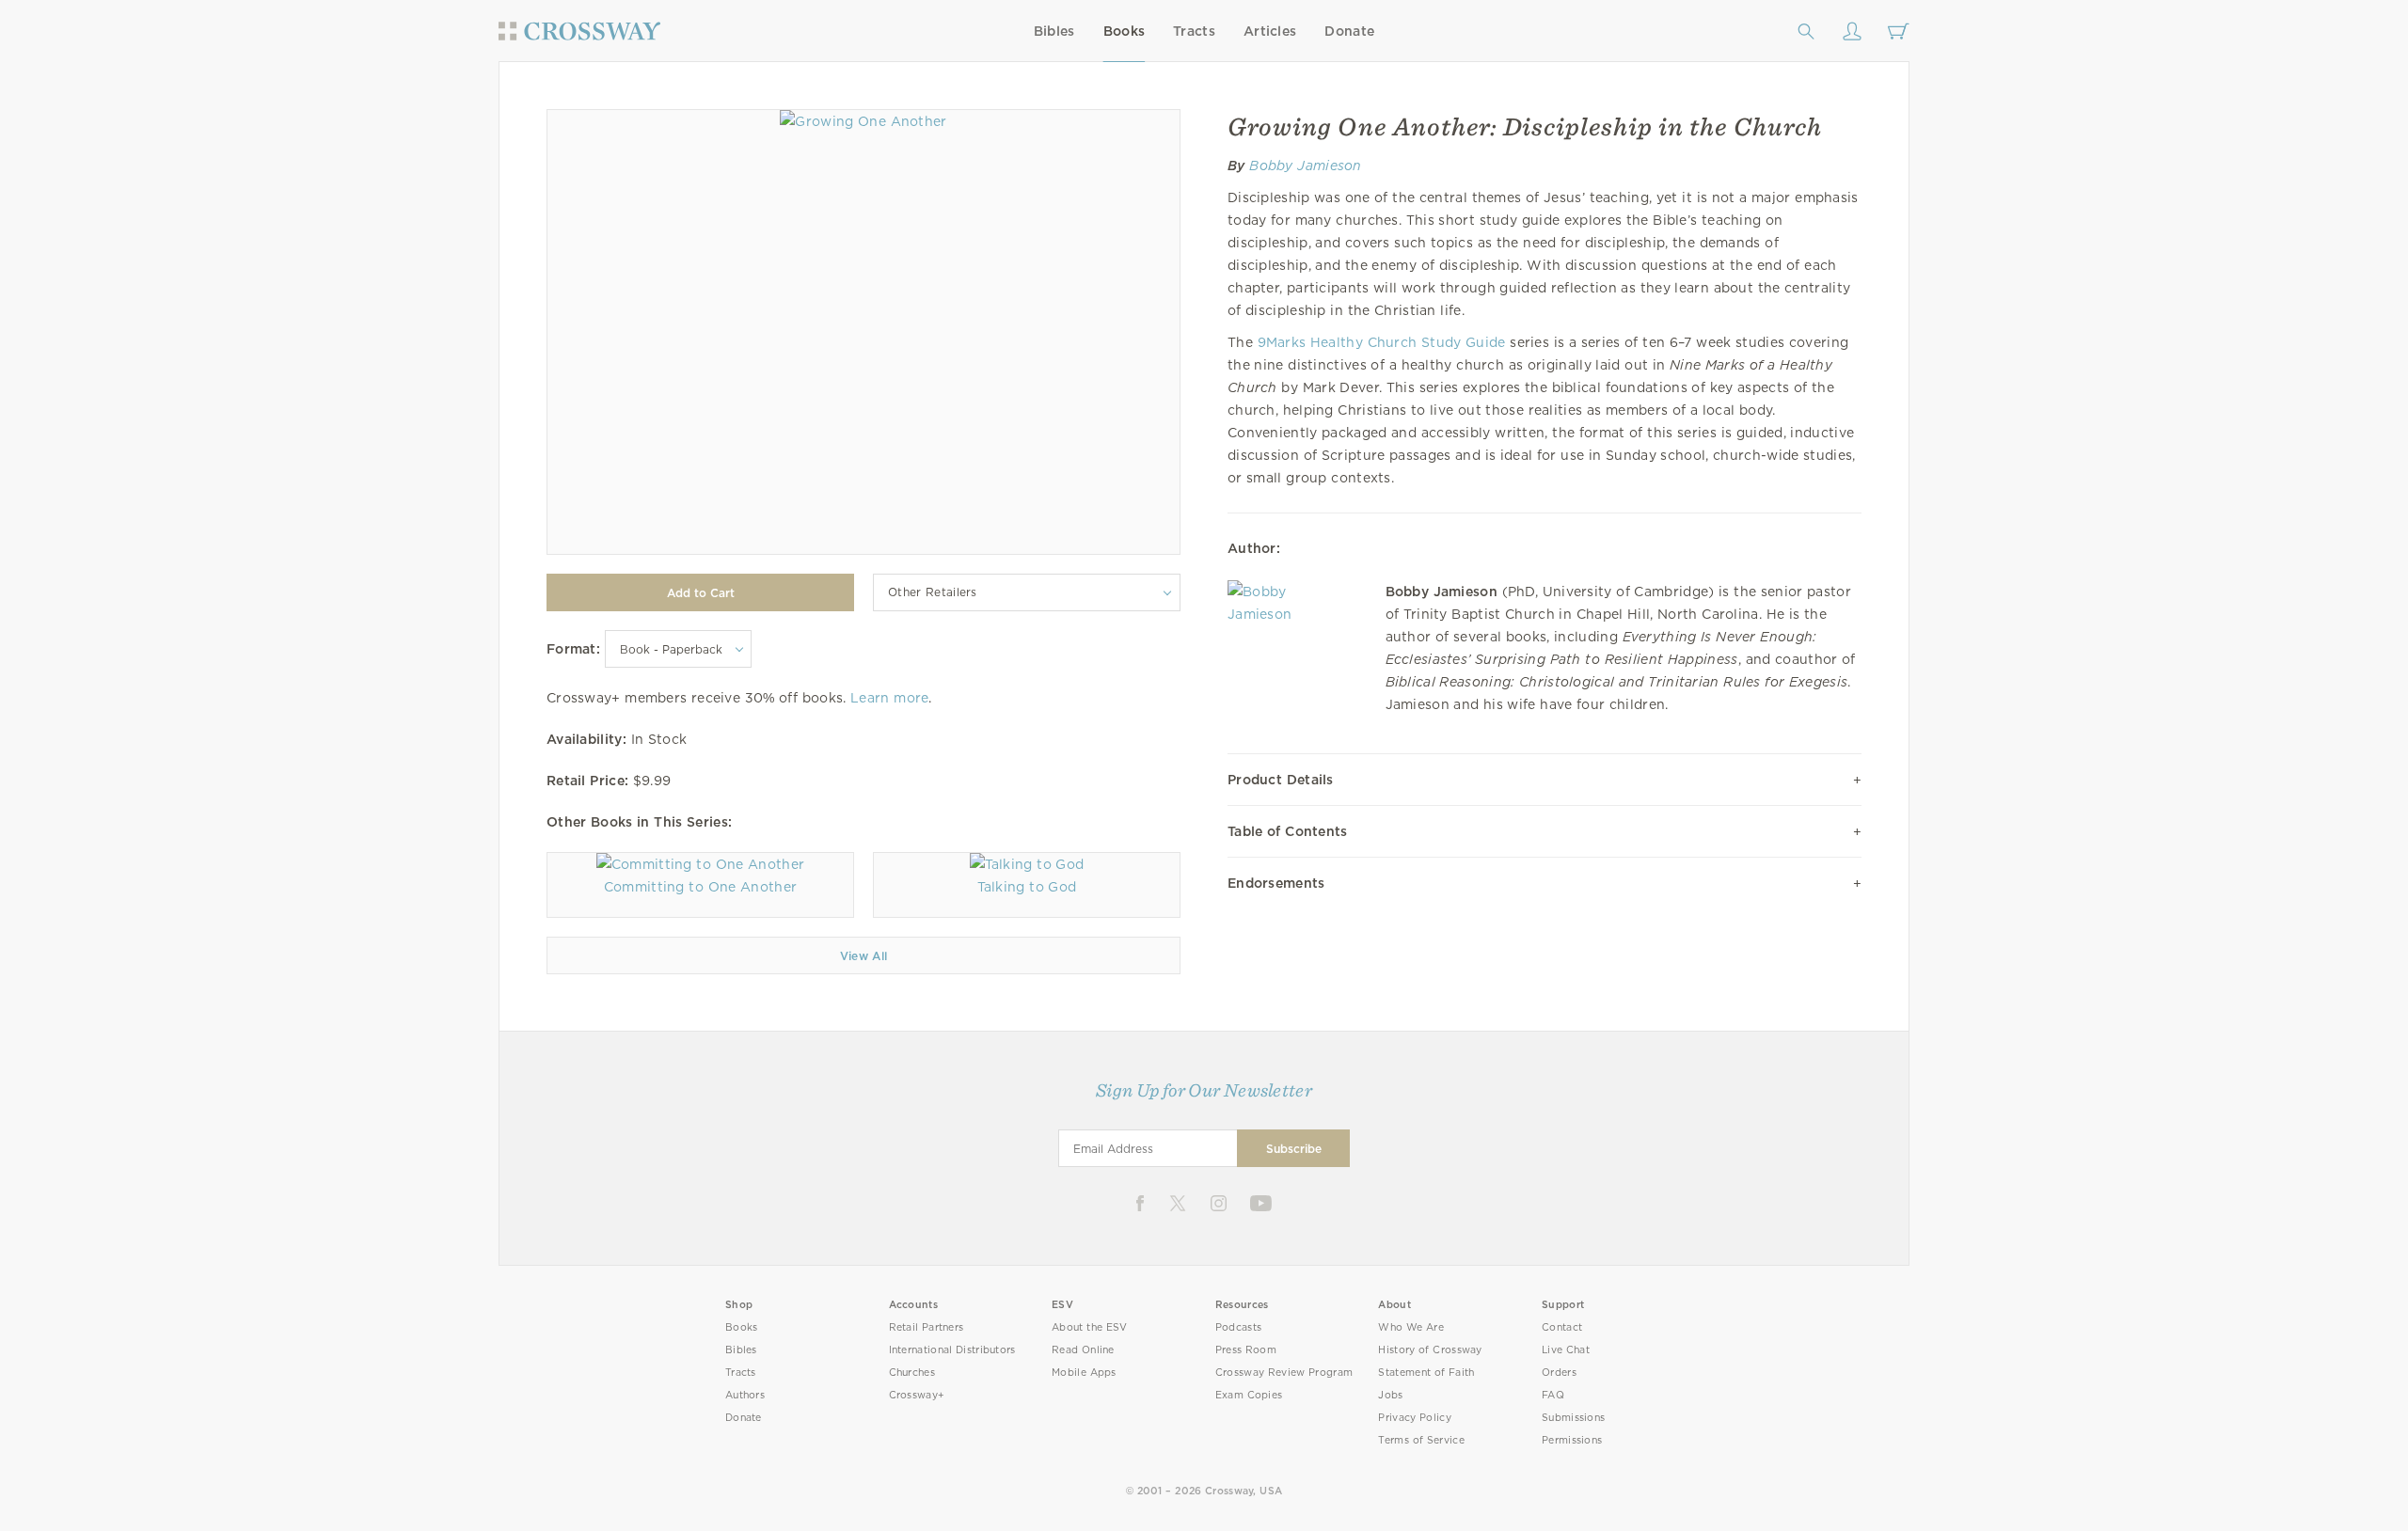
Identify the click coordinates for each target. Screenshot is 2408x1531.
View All (864, 956)
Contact (1562, 1327)
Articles (1270, 31)
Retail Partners (927, 1327)
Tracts (1194, 31)
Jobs (1390, 1395)
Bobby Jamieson (1306, 166)
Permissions (1572, 1440)
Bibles (1054, 31)
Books (1125, 31)
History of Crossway (1430, 1350)
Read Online (1083, 1350)
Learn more (889, 698)
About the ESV (1090, 1327)
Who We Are (1411, 1327)
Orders (1559, 1373)
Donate (1349, 31)
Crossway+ (917, 1395)
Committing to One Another (700, 887)
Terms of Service (1421, 1440)
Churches (912, 1373)
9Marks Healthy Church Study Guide (1382, 342)
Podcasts (1238, 1327)
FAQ (1553, 1395)
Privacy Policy (1415, 1418)
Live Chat (1566, 1350)
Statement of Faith (1426, 1373)
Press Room (1246, 1350)
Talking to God (1027, 887)
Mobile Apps (1084, 1373)
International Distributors (952, 1350)
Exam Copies (1249, 1395)
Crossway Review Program (1284, 1373)
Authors (745, 1395)
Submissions (1573, 1418)
